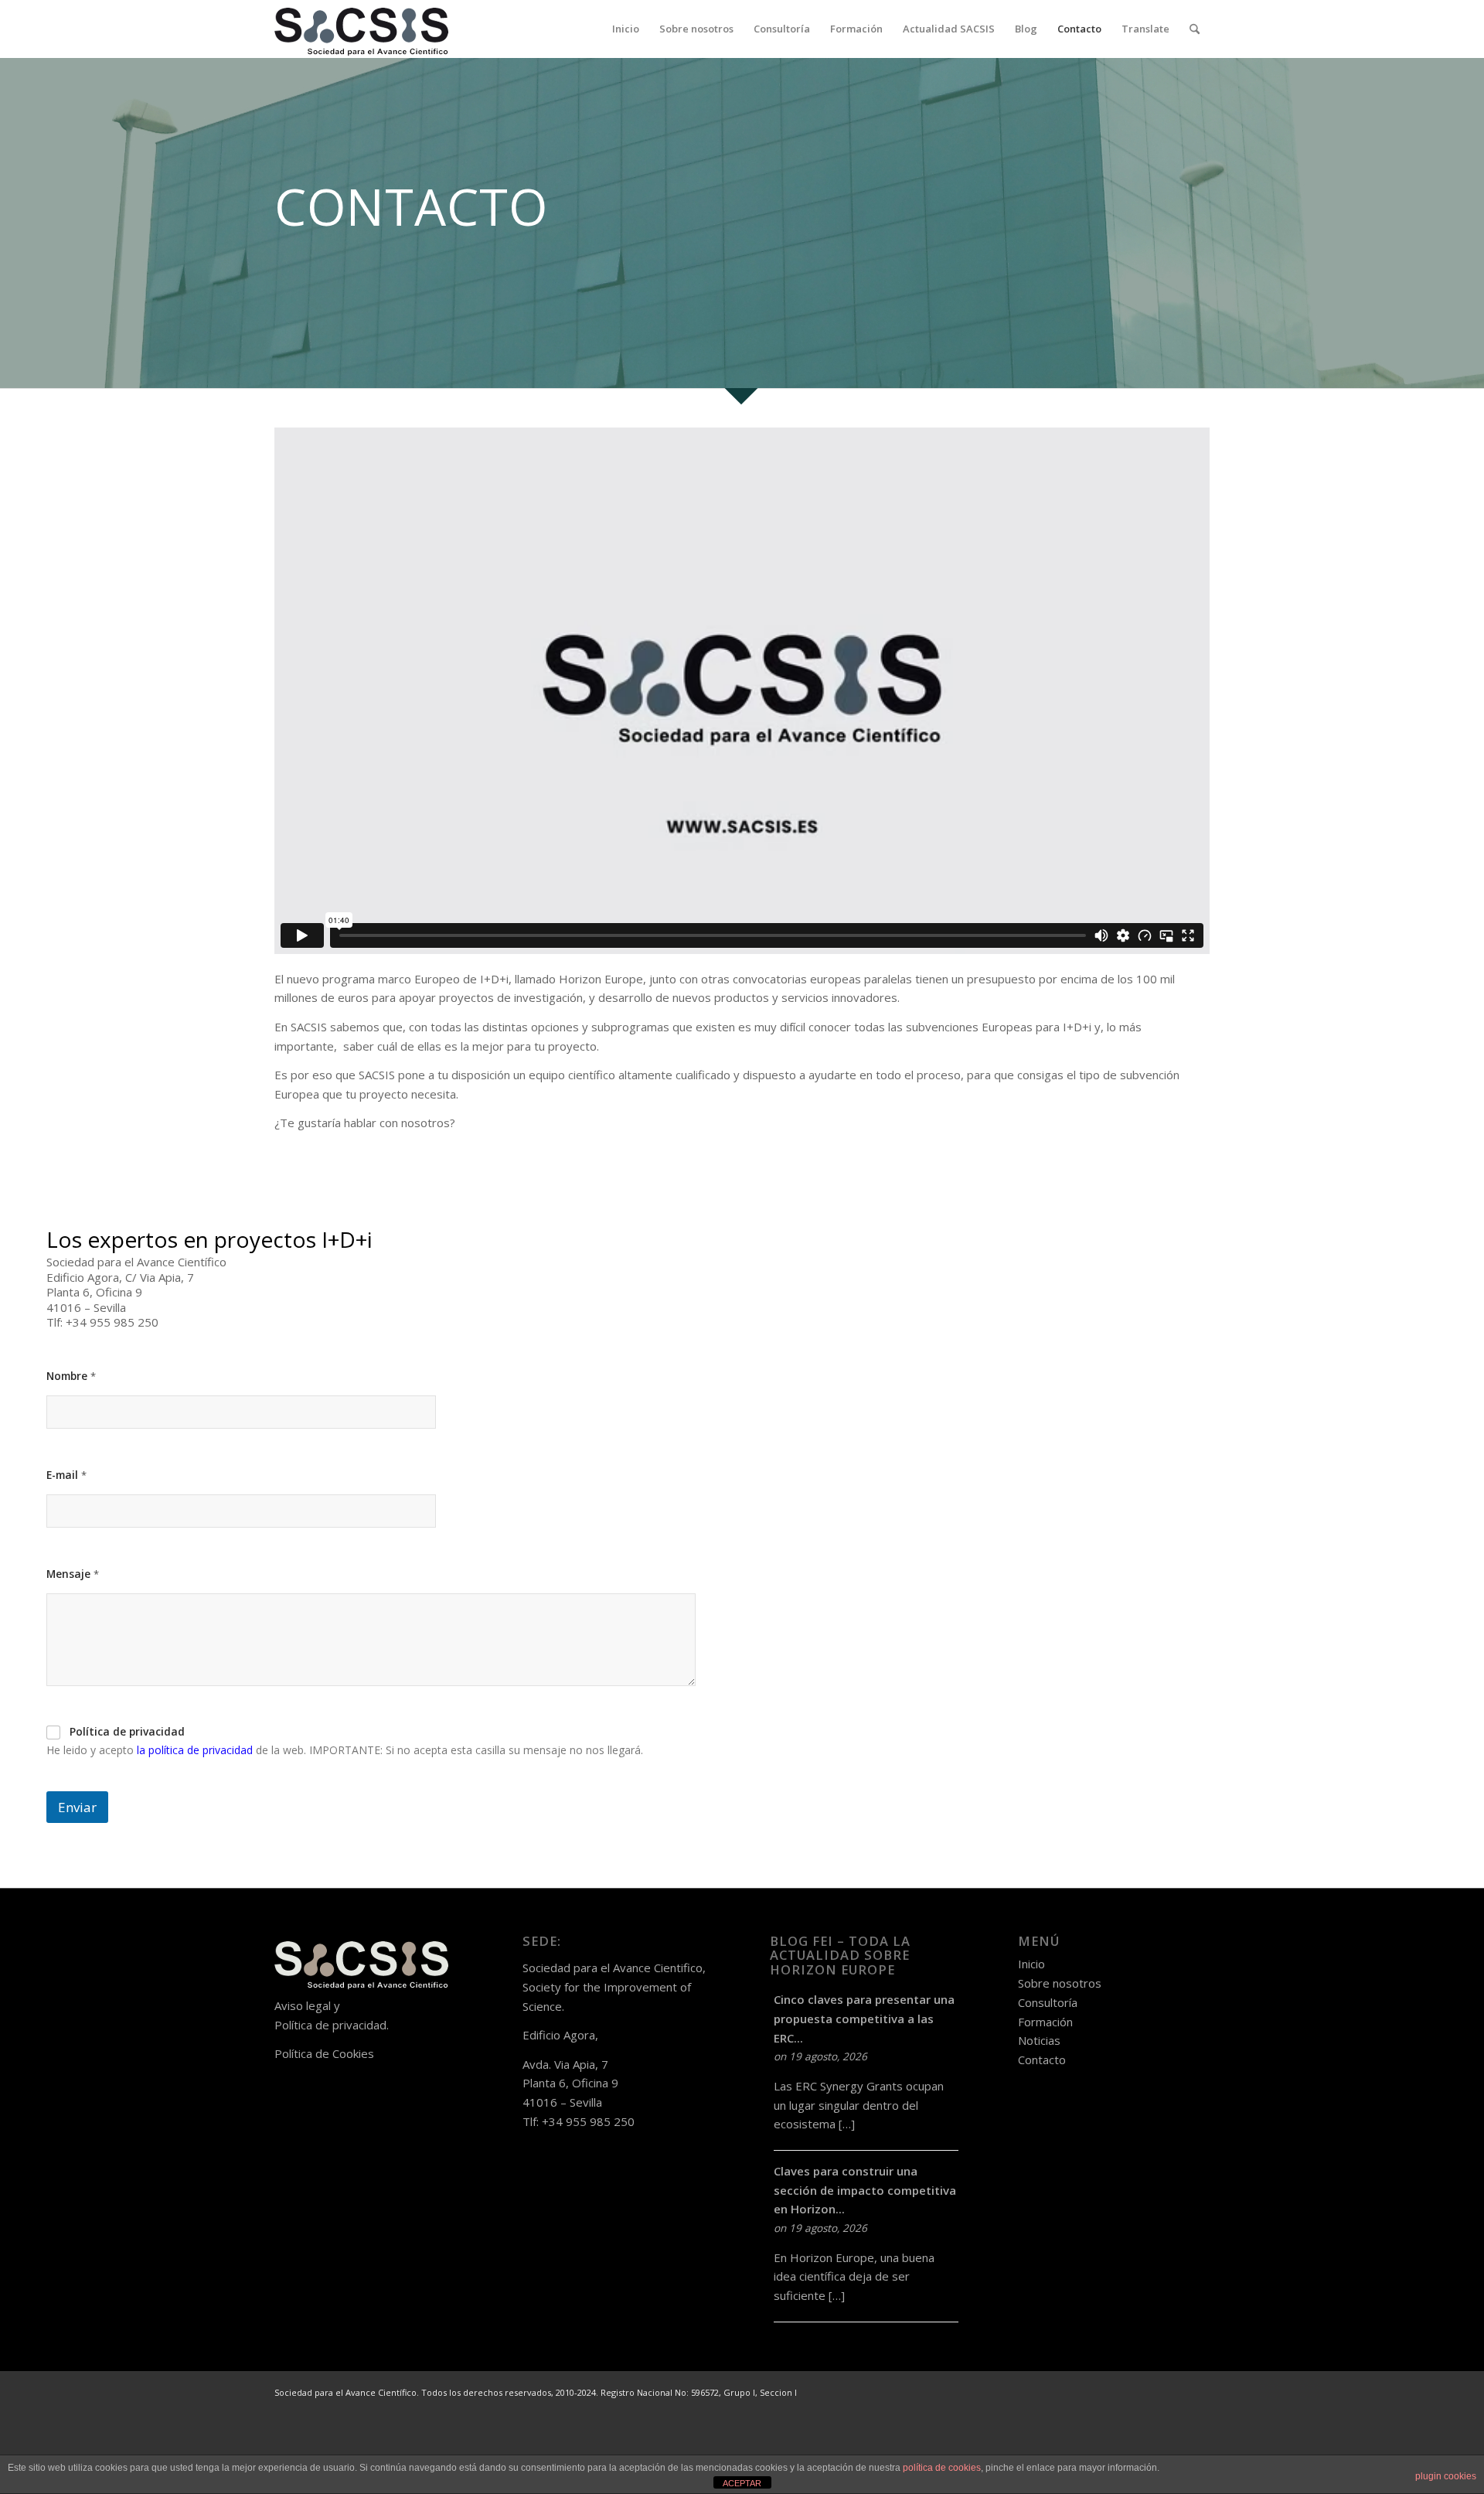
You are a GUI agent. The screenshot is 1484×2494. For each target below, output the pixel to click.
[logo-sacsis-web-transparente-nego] (361, 29)
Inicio (1031, 1964)
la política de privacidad (195, 1750)
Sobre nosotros (1060, 1983)
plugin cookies (1446, 2476)
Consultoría (1048, 2002)
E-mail (66, 1475)
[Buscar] (1195, 29)
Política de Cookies (324, 2053)
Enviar (77, 1807)
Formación (1045, 2022)
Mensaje (73, 1574)
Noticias (1039, 2040)
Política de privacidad (127, 1732)
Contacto (1042, 2060)
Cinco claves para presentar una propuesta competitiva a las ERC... (864, 2019)
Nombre (71, 1376)
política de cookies (942, 2468)
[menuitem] (626, 29)
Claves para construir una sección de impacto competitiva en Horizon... (865, 2190)
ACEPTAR (742, 2483)
